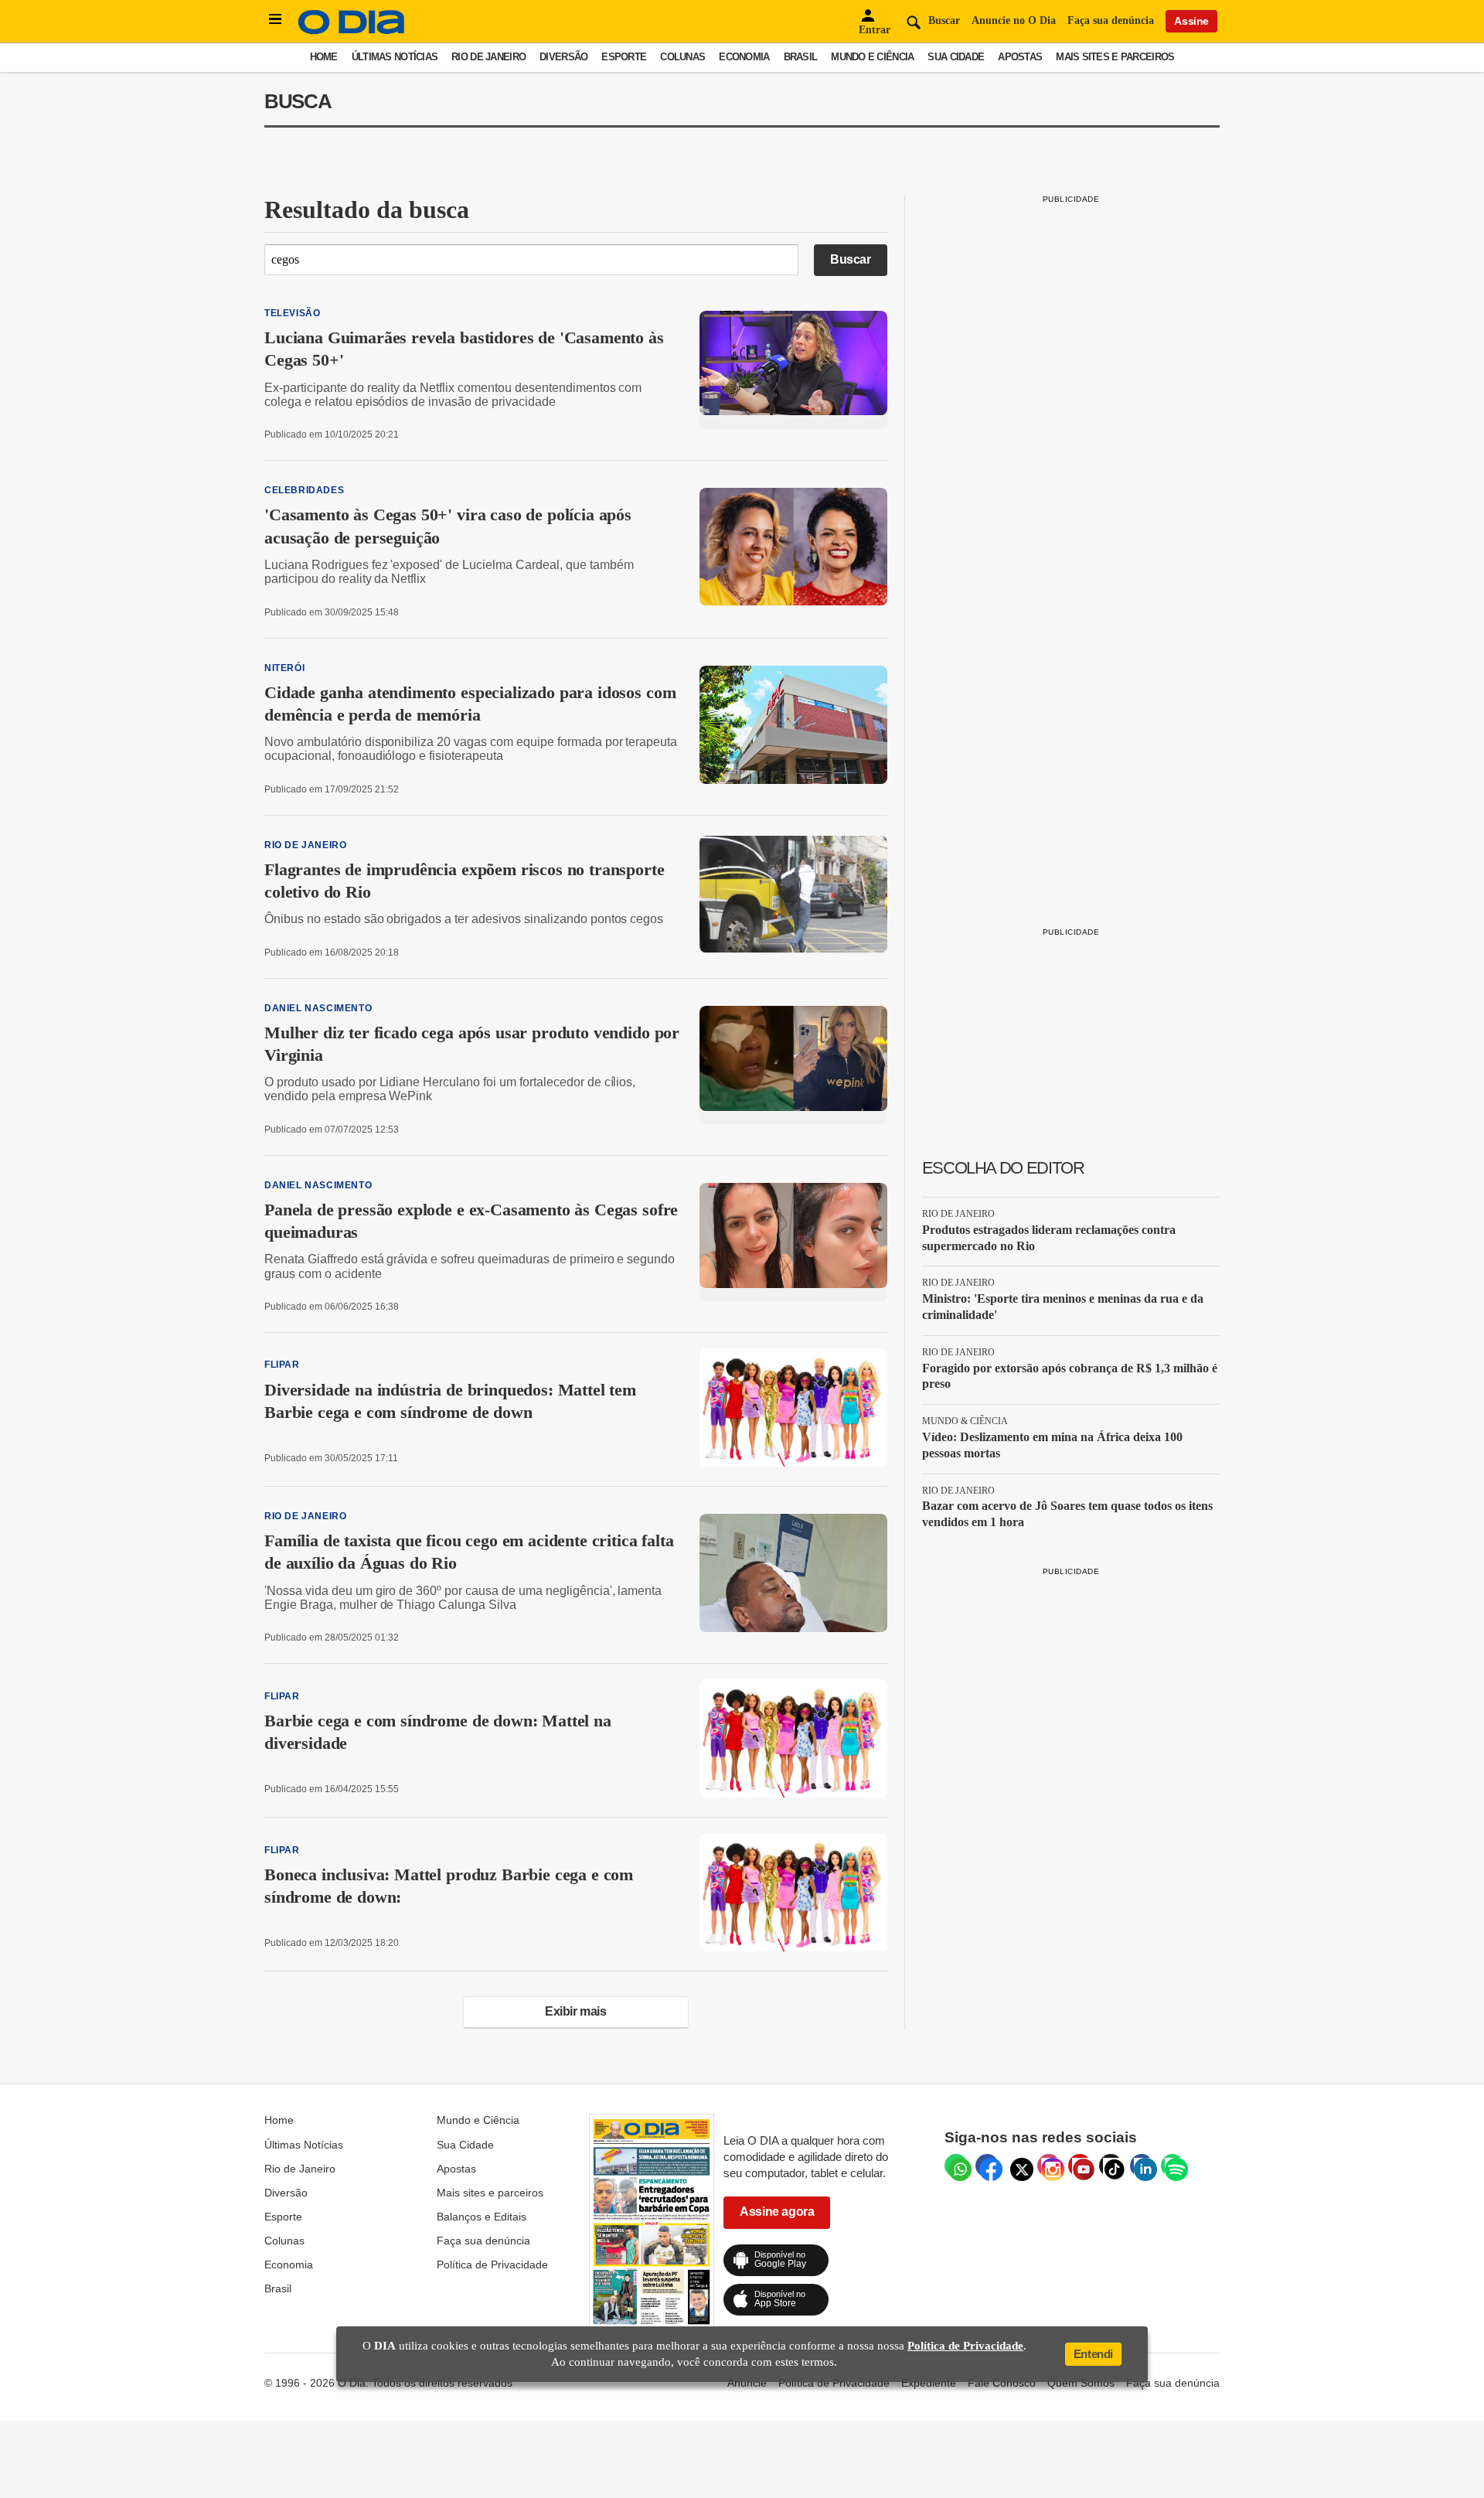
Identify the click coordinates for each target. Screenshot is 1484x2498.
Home (324, 57)
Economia (744, 57)
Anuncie (747, 2383)
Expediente (929, 2383)
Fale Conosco (1002, 2383)
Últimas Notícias (395, 57)
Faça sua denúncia (1111, 20)
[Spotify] (1173, 2166)
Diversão (563, 57)
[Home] (352, 31)
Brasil (801, 57)
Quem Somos (1081, 2383)
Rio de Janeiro (488, 57)
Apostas (1020, 57)
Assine (1191, 21)
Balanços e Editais (482, 2217)
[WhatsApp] (956, 2166)
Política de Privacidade (492, 2265)
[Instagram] (1049, 2166)
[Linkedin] (1142, 2166)
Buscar (851, 259)
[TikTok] (1111, 2166)
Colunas (682, 57)
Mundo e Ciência (872, 57)
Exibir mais (576, 2011)
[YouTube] (1080, 2166)
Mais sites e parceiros (1115, 57)
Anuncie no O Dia (1014, 20)
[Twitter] (1018, 2166)
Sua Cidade (956, 57)
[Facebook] (987, 2166)
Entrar (875, 30)
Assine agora (777, 2212)
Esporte (624, 57)
